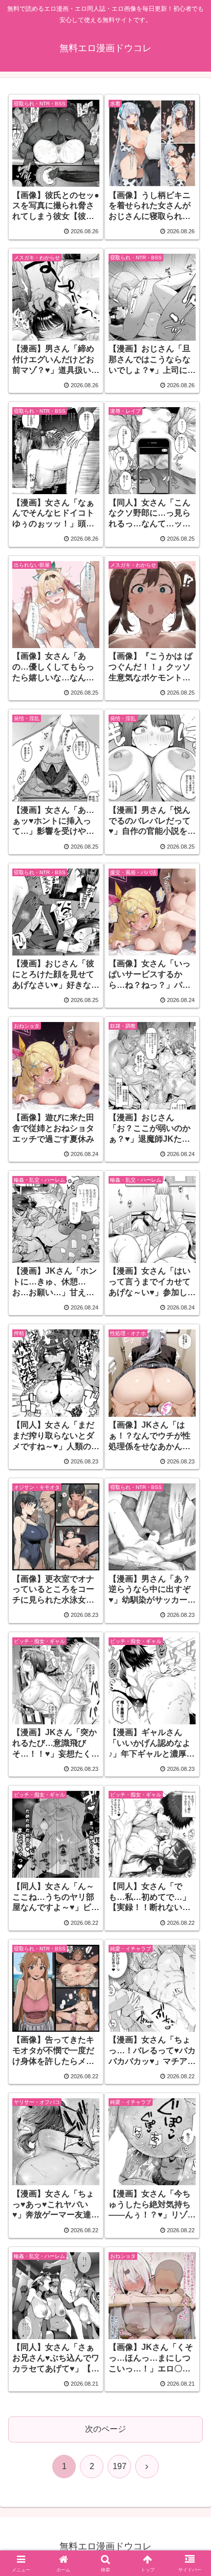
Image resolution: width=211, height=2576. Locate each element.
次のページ (105, 2429)
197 (120, 2466)
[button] (190, 1739)
